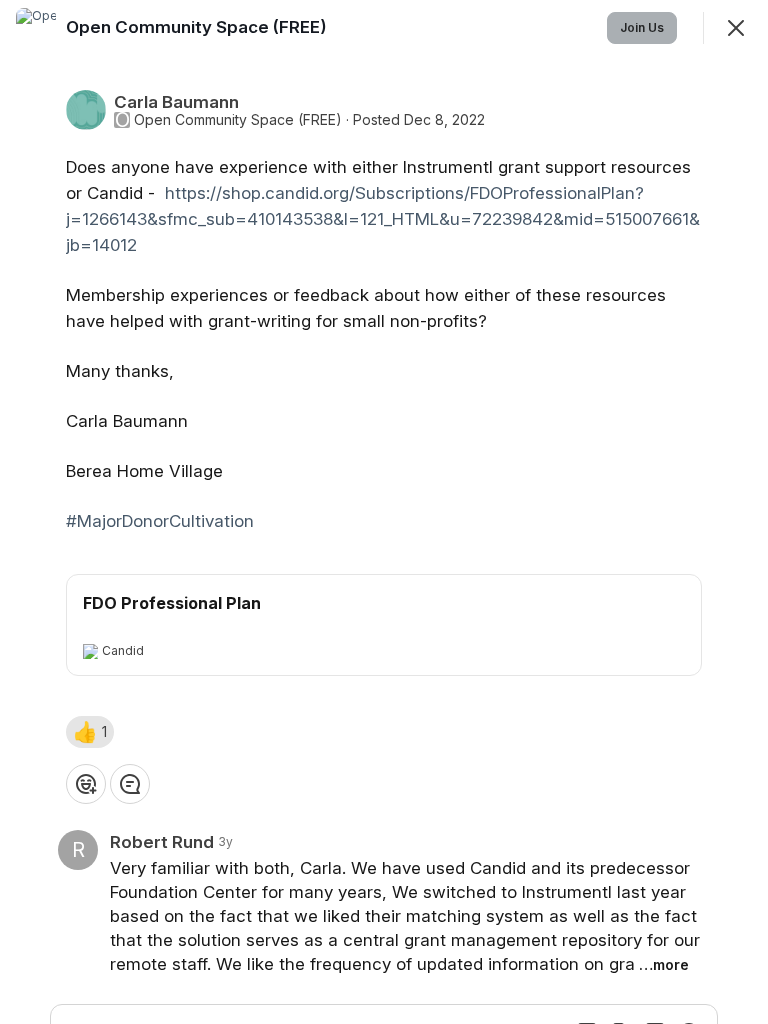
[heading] (198, 27)
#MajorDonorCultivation (160, 521)
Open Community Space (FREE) (238, 120)
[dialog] (384, 512)
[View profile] (36, 28)
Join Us (642, 27)
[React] (86, 784)
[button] (90, 732)
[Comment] (130, 784)
